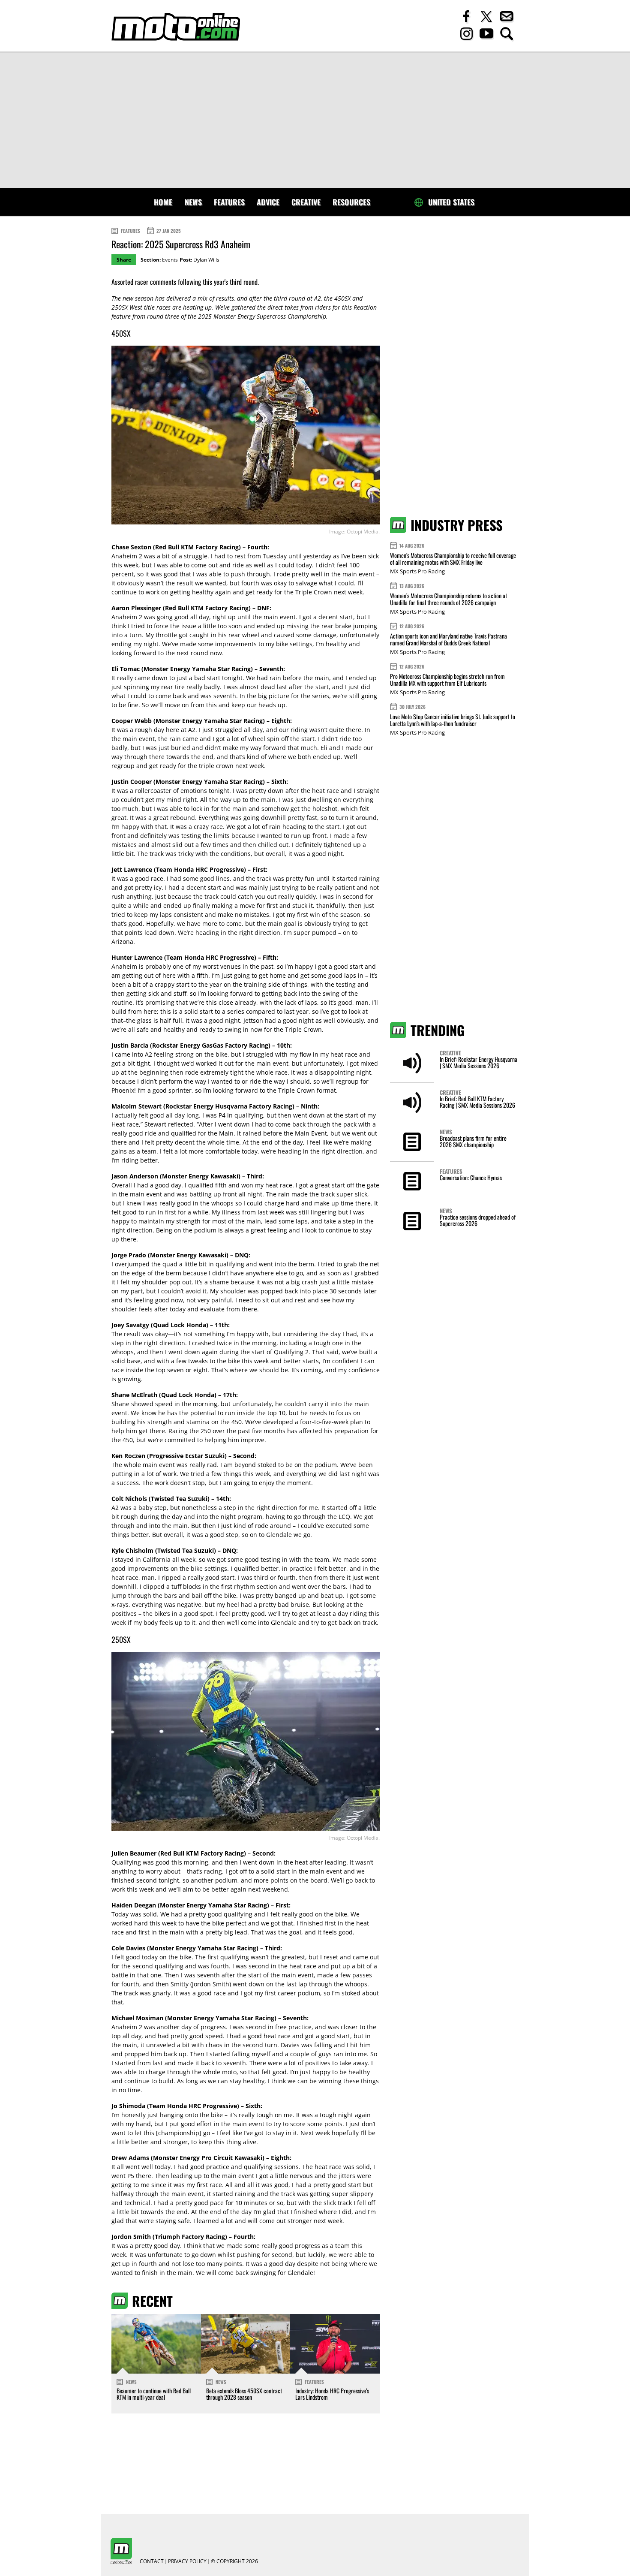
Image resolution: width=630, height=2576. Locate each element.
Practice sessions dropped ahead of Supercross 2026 (478, 1220)
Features (229, 202)
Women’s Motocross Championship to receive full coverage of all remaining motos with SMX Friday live (453, 559)
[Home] (176, 27)
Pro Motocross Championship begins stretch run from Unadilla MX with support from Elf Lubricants (447, 679)
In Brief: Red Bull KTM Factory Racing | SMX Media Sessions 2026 (477, 1102)
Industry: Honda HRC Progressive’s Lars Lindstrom (332, 2394)
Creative (306, 202)
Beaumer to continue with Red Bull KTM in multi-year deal (154, 2394)
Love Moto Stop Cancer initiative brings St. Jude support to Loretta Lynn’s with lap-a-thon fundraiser (453, 720)
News (193, 202)
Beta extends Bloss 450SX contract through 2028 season (244, 2394)
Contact (152, 2561)
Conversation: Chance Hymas (471, 1177)
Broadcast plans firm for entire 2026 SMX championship (473, 1141)
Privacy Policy (187, 2561)
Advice (268, 202)
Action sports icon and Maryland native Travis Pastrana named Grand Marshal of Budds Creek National (448, 639)
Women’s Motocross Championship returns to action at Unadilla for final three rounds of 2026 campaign (448, 599)
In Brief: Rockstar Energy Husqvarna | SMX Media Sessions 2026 (478, 1062)
